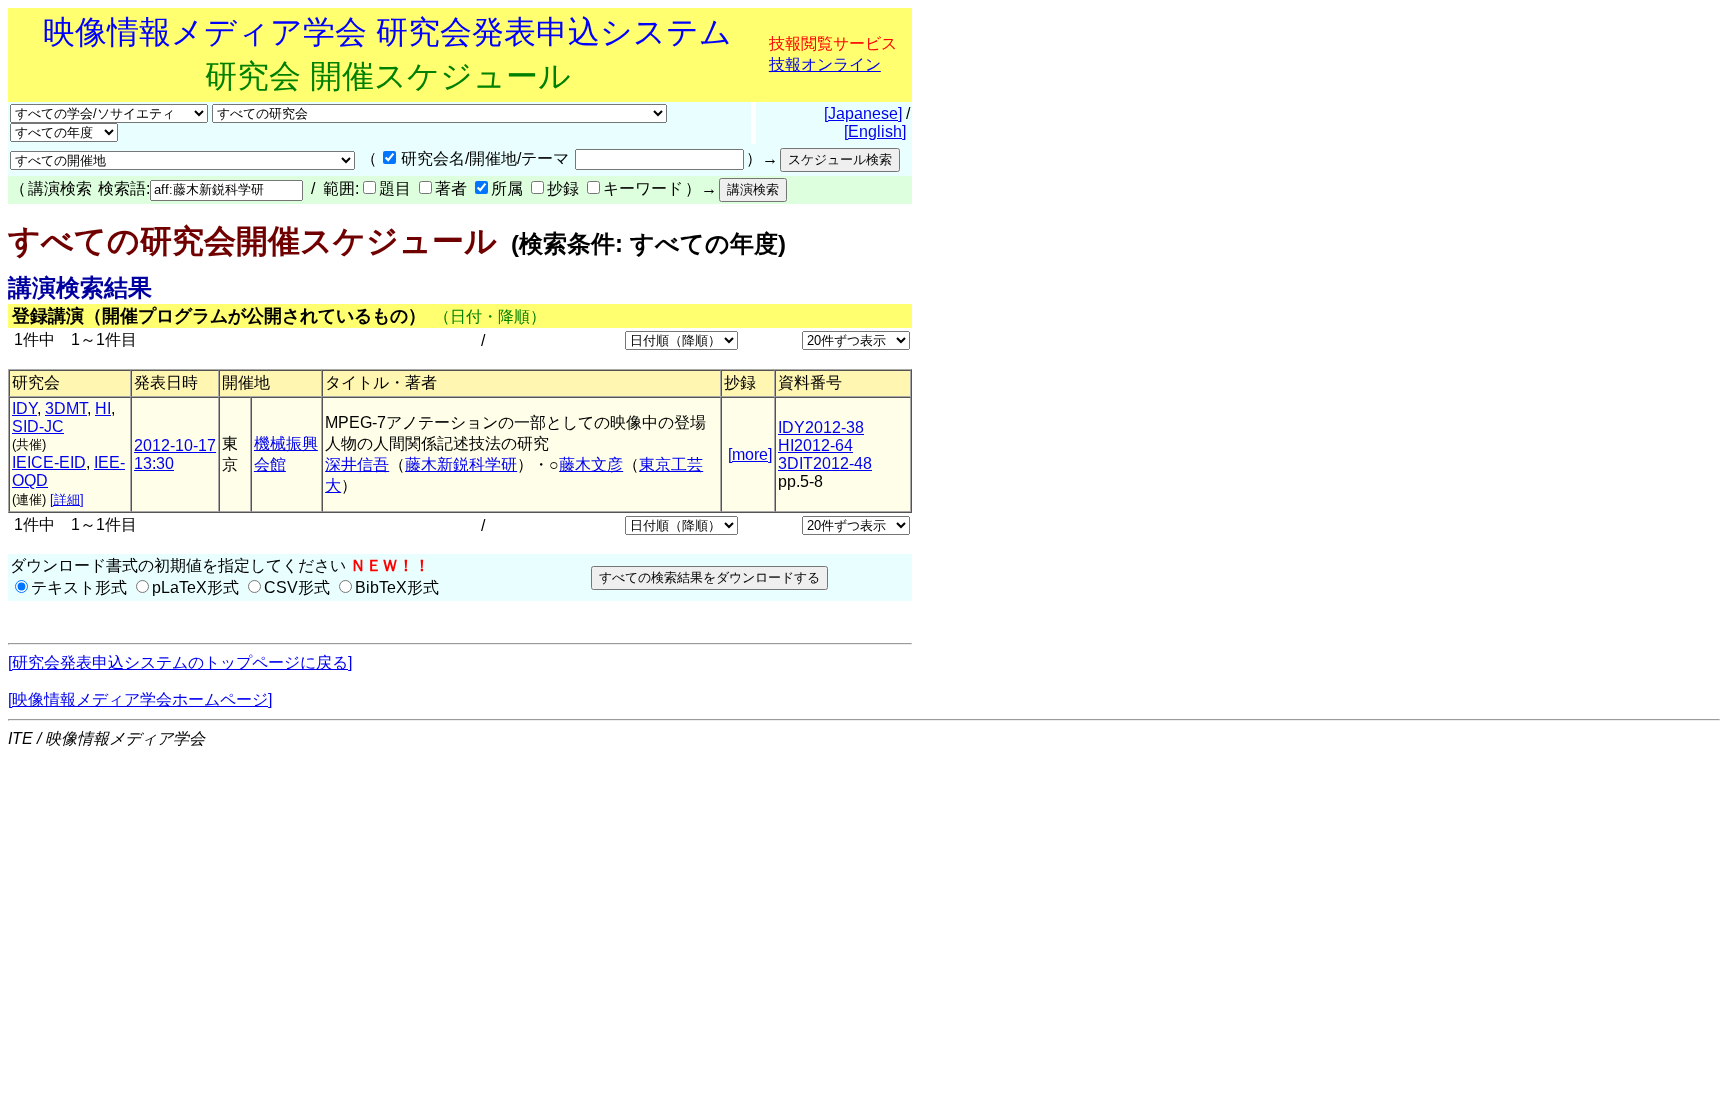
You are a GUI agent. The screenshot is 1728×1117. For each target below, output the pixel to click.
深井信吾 (357, 464)
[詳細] (67, 499)
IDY (24, 408)
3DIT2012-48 (825, 463)
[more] (750, 454)
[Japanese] (863, 113)
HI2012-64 (815, 445)
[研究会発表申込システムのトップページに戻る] (180, 662)
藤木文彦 (591, 464)
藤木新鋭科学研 (461, 464)
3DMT (66, 408)
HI (103, 408)
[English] (875, 131)
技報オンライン (825, 64)
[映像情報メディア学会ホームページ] (140, 699)
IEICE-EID (49, 462)
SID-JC (38, 426)
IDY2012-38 (821, 427)
